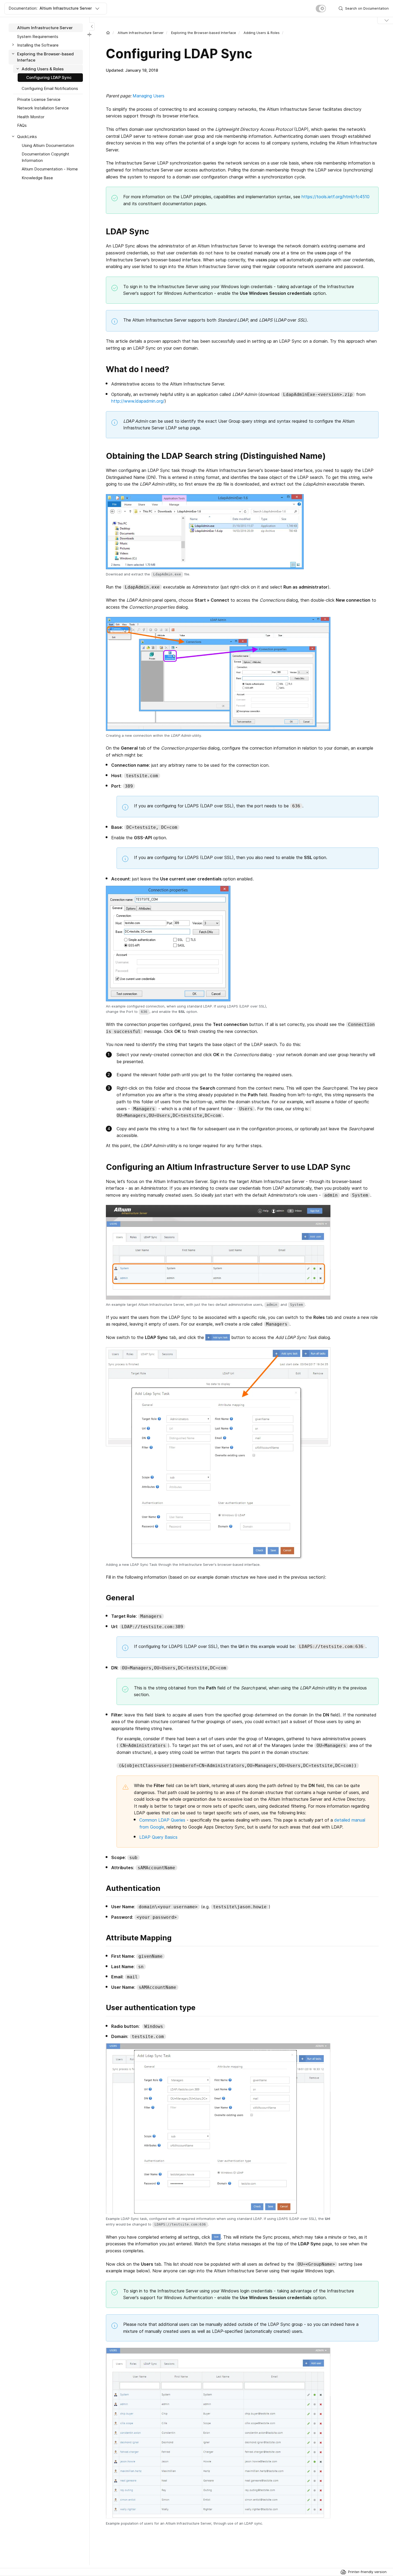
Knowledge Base (37, 178)
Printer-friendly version (367, 2572)
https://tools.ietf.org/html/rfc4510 (336, 197)
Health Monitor (31, 117)
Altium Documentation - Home (50, 169)
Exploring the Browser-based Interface (204, 33)
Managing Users (149, 96)
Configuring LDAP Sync (49, 77)
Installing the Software (38, 45)
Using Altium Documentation (48, 145)
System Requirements (38, 37)
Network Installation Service (43, 108)
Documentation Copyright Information (45, 157)
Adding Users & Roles (262, 33)
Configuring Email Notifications (50, 88)
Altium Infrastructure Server (141, 33)
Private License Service (39, 99)
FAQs (22, 125)
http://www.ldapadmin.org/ (138, 401)
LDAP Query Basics (158, 1837)
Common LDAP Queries (162, 1820)
